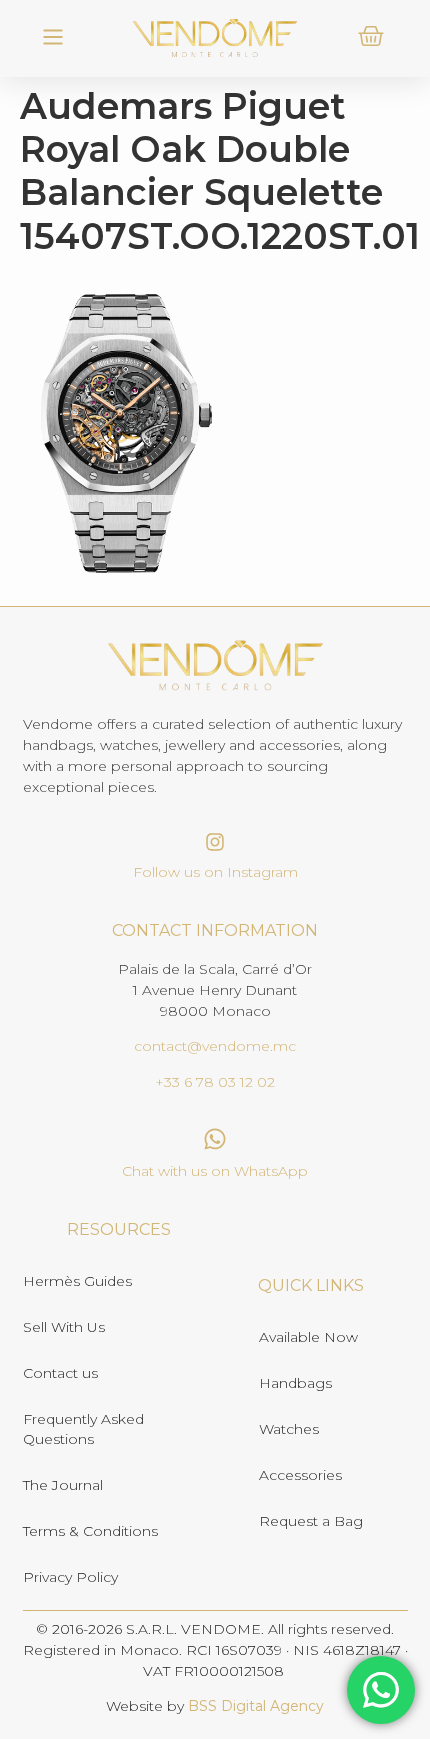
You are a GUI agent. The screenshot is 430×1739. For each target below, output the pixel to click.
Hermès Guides (77, 1281)
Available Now (308, 1337)
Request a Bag (311, 1521)
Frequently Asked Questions (83, 1429)
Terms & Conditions (90, 1531)
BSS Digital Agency (256, 1706)
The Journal (63, 1485)
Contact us (60, 1373)
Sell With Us (64, 1327)
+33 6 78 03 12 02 (215, 1082)
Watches (289, 1429)
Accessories (300, 1475)
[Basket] (371, 36)
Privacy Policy (70, 1577)
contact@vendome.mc (215, 1046)
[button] (52, 38)
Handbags (295, 1383)
